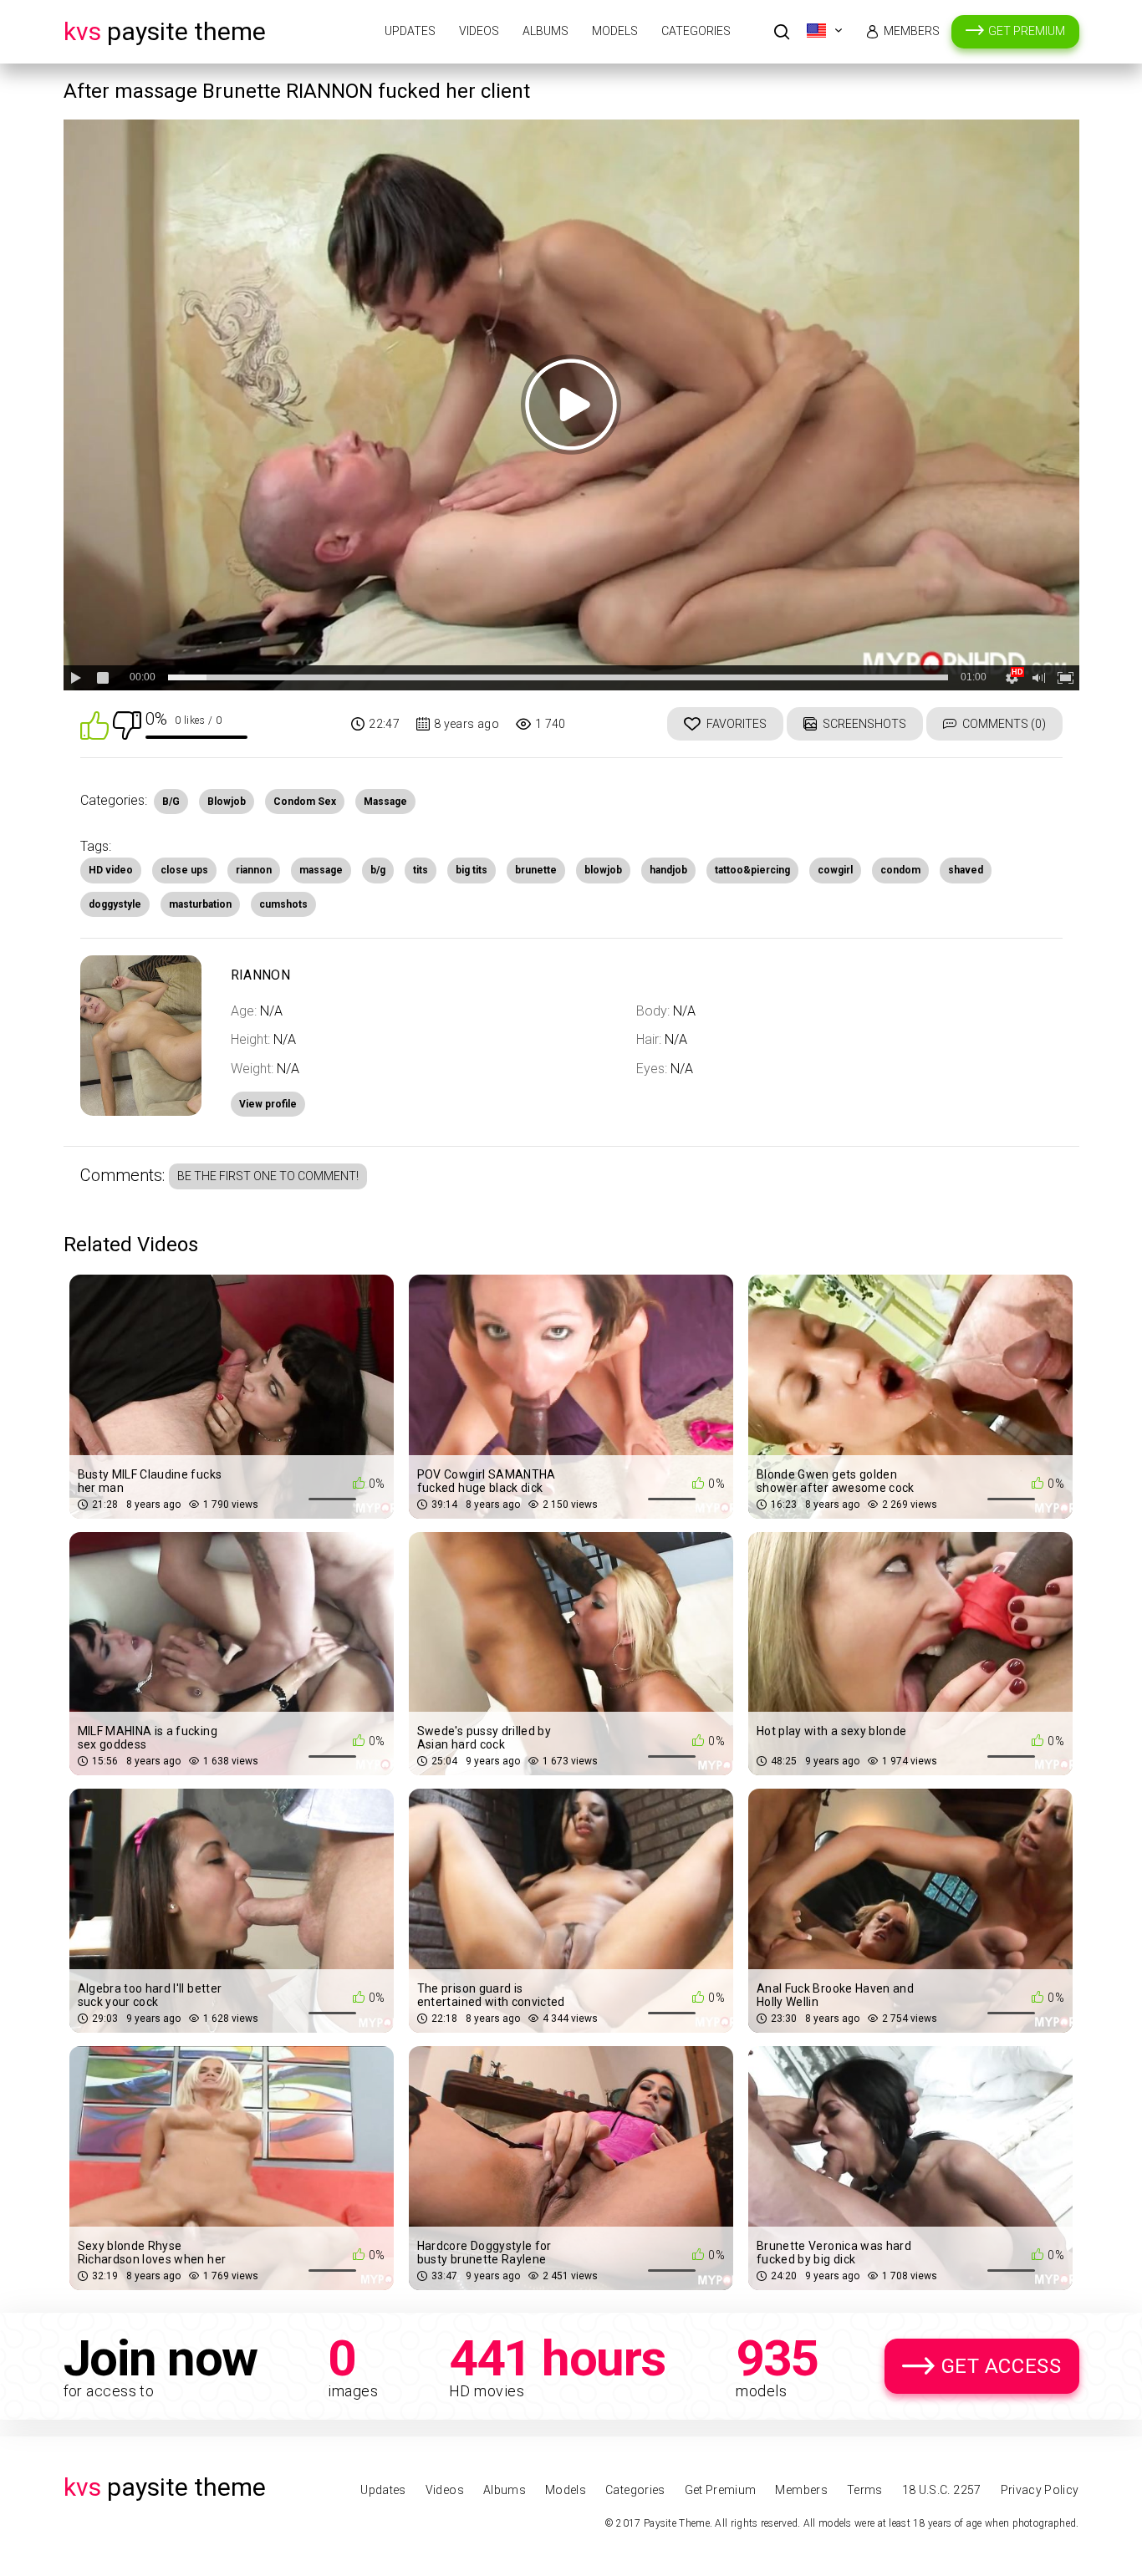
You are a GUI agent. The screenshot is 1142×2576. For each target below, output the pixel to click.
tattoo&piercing (752, 870)
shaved (966, 870)
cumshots (283, 904)
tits (421, 870)
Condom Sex (305, 802)
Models (615, 31)
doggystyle (115, 904)
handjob (668, 870)
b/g (378, 870)
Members (912, 31)
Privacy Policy (1040, 2490)
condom (900, 870)
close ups (184, 870)
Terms (865, 2490)
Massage (385, 802)
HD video (111, 870)
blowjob (603, 870)
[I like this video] (94, 724)
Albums (546, 31)
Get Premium (1027, 31)
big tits (472, 870)
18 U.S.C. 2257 (942, 2490)
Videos (479, 31)
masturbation (200, 904)
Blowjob (227, 802)
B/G (171, 802)
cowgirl (835, 870)
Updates (410, 31)
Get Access (1002, 2366)
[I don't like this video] (127, 724)
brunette (536, 870)
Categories (696, 31)
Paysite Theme (165, 31)
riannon (254, 870)
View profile (268, 1104)
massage (321, 870)
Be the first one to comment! (268, 1176)
